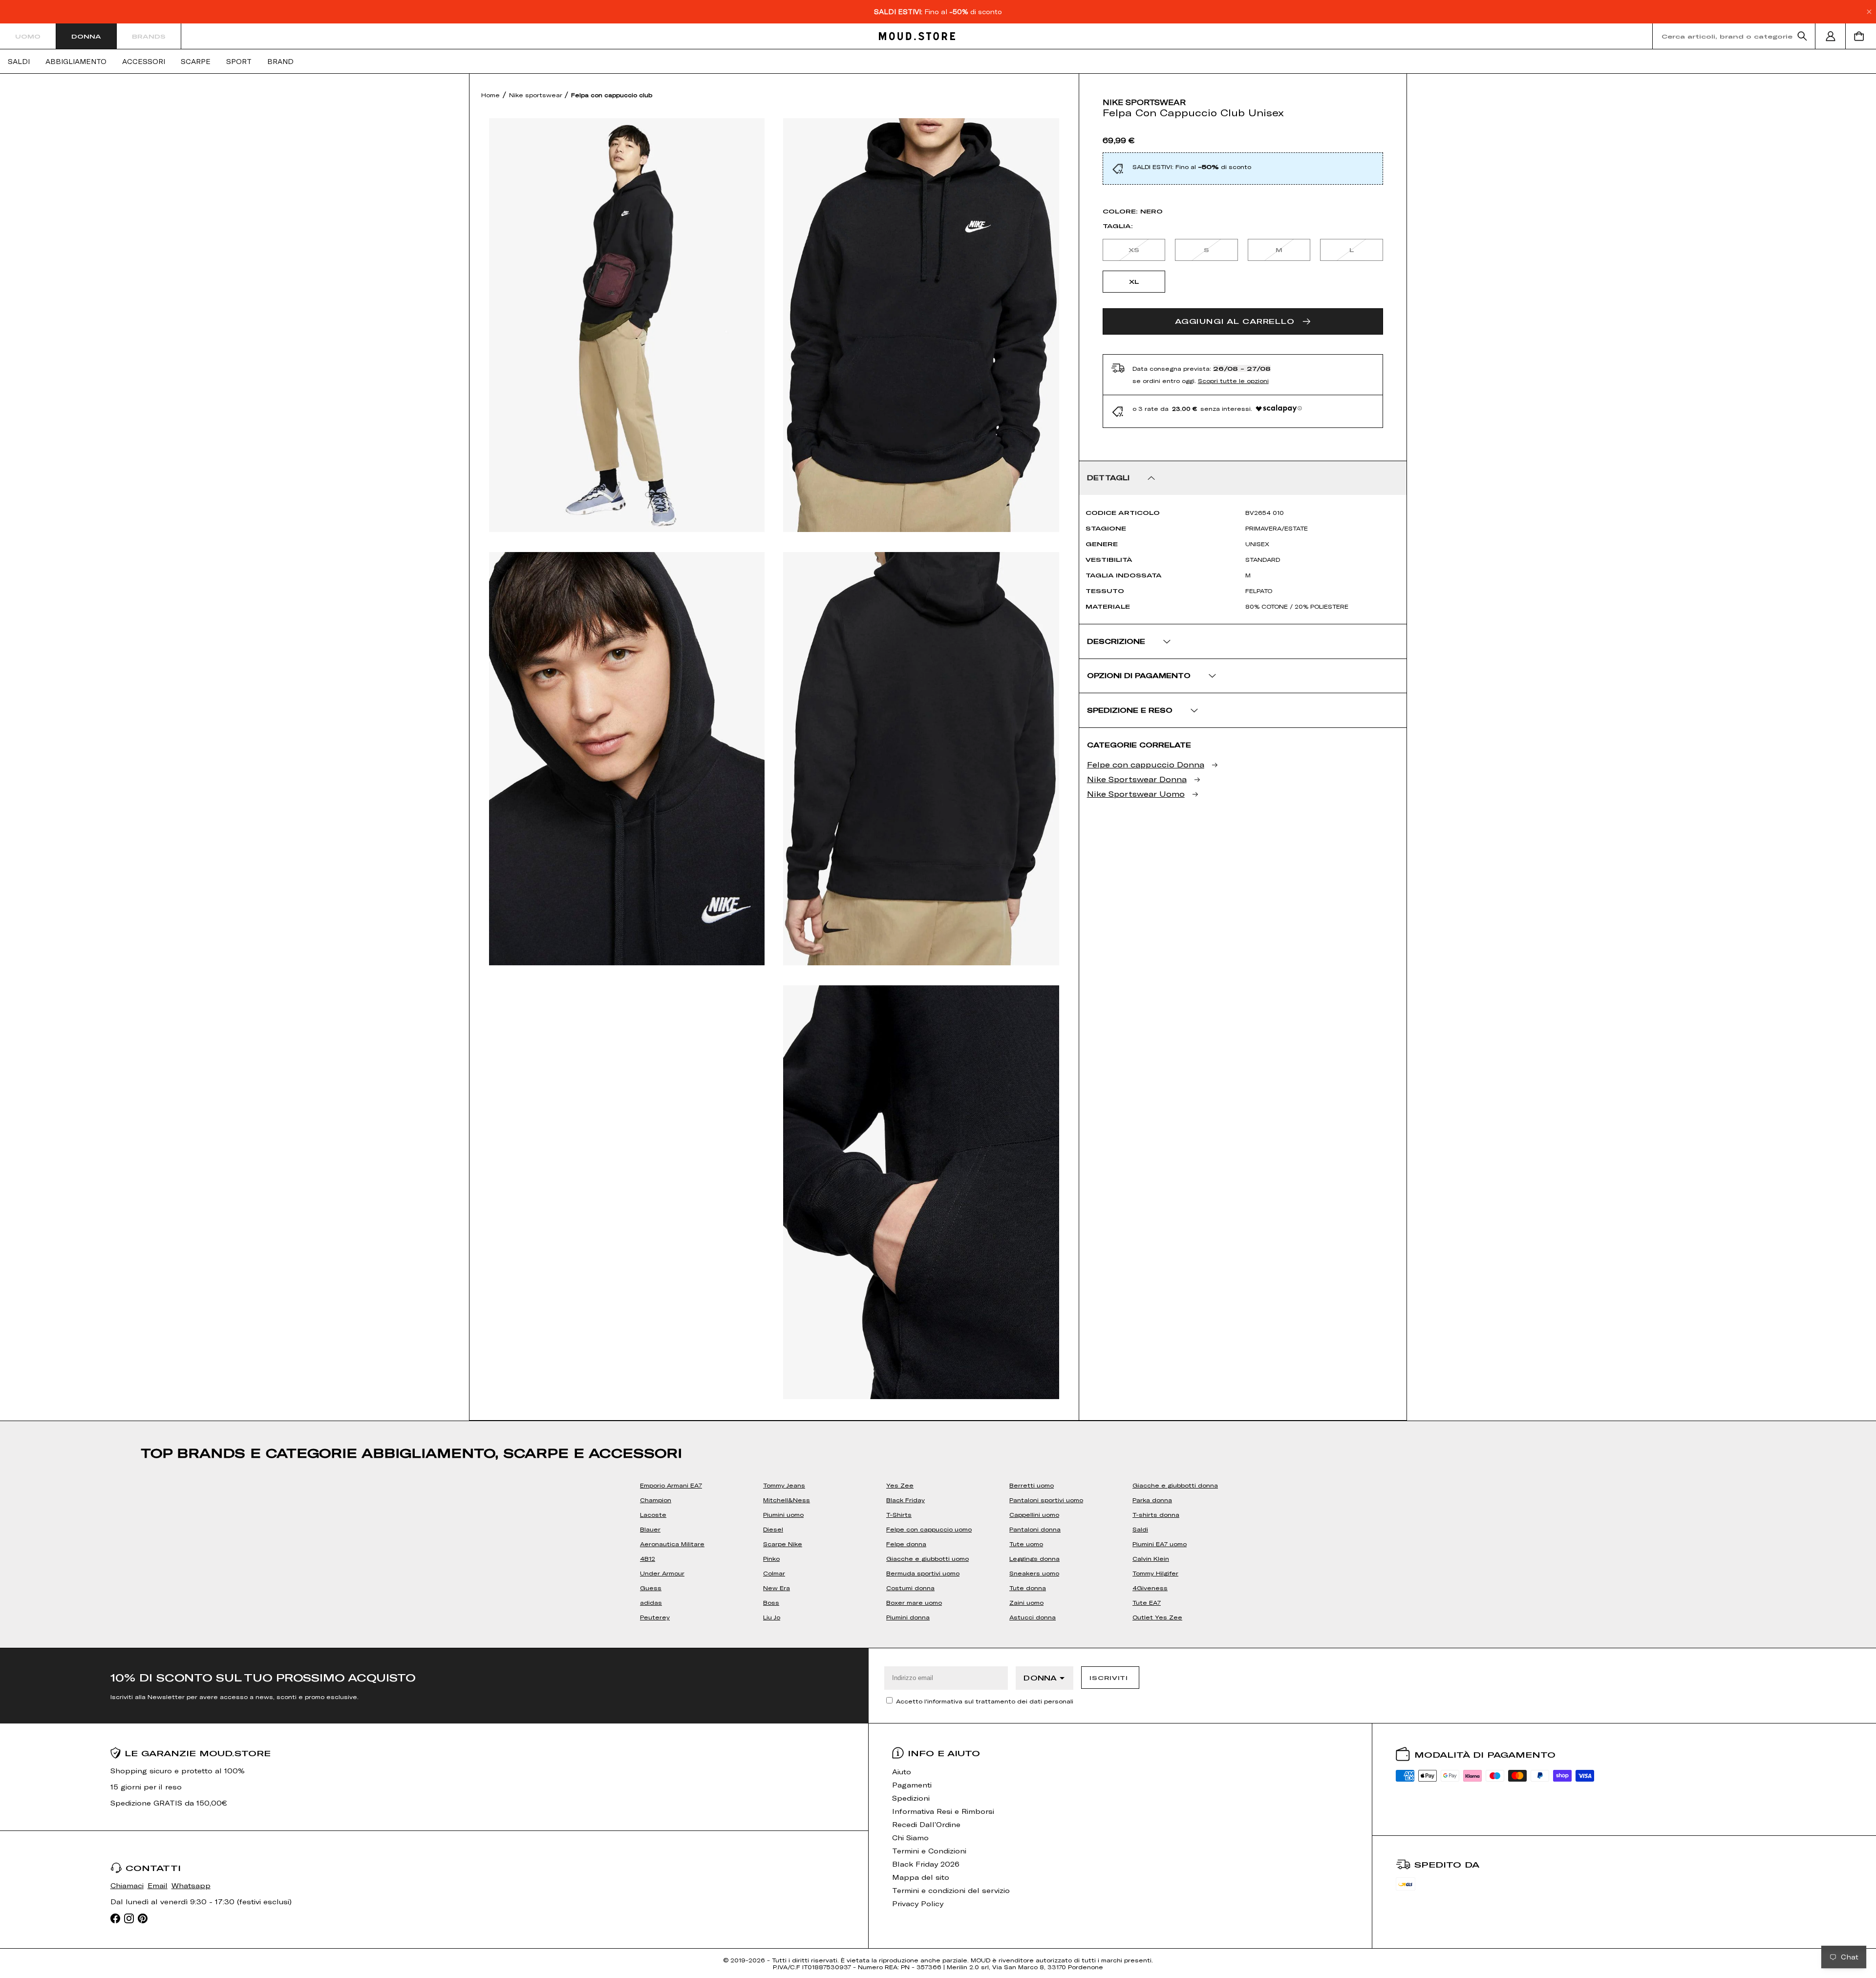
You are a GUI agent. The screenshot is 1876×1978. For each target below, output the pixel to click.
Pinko (771, 1558)
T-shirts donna (1156, 1514)
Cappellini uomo (1034, 1514)
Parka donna (1152, 1500)
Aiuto (902, 1772)
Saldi (19, 62)
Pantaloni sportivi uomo (1046, 1500)
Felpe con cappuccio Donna (1146, 764)
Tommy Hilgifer (1155, 1573)
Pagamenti (912, 1785)
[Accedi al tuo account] (1831, 36)
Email (158, 1885)
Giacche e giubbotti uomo (927, 1558)
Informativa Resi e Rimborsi (943, 1811)
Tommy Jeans (784, 1485)
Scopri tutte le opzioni (1233, 381)
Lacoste (653, 1514)
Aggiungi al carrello (1235, 321)
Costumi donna (910, 1588)
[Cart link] (1861, 36)
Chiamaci (127, 1885)
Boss (771, 1602)
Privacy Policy (918, 1904)
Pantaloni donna (1035, 1529)
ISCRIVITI (1109, 1678)
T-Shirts (899, 1514)
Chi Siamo (910, 1838)
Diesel (773, 1529)
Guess (651, 1588)
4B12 (648, 1558)
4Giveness (1150, 1588)
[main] (938, 861)
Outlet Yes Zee (1157, 1617)
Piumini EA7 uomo (1160, 1544)
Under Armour (662, 1573)
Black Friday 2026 (926, 1864)
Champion (656, 1500)
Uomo (28, 36)
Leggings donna (1034, 1558)
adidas (651, 1602)
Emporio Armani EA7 (671, 1485)
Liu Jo (772, 1617)
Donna (86, 36)
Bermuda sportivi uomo (923, 1573)
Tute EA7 (1147, 1602)
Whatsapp (191, 1885)
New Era (777, 1588)
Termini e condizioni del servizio (951, 1890)
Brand (280, 62)
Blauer (650, 1529)
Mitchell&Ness (787, 1500)
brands (149, 36)
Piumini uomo (783, 1514)
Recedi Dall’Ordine (926, 1824)
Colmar (774, 1573)
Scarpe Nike (783, 1544)
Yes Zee (900, 1485)
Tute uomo (1026, 1544)
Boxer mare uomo (914, 1602)
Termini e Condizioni (929, 1851)
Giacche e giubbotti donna (1175, 1485)
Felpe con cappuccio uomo (929, 1529)
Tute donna (1028, 1588)
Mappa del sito (921, 1877)
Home (490, 95)
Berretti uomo (1032, 1485)
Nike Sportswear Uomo (1136, 794)
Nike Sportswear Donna (1137, 779)
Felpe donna (906, 1544)
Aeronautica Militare (672, 1544)
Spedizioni (911, 1798)
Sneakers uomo (1034, 1573)
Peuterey (655, 1617)
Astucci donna (1033, 1617)
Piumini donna (908, 1617)
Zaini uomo (1026, 1602)
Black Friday (906, 1500)
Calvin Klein (1151, 1558)
